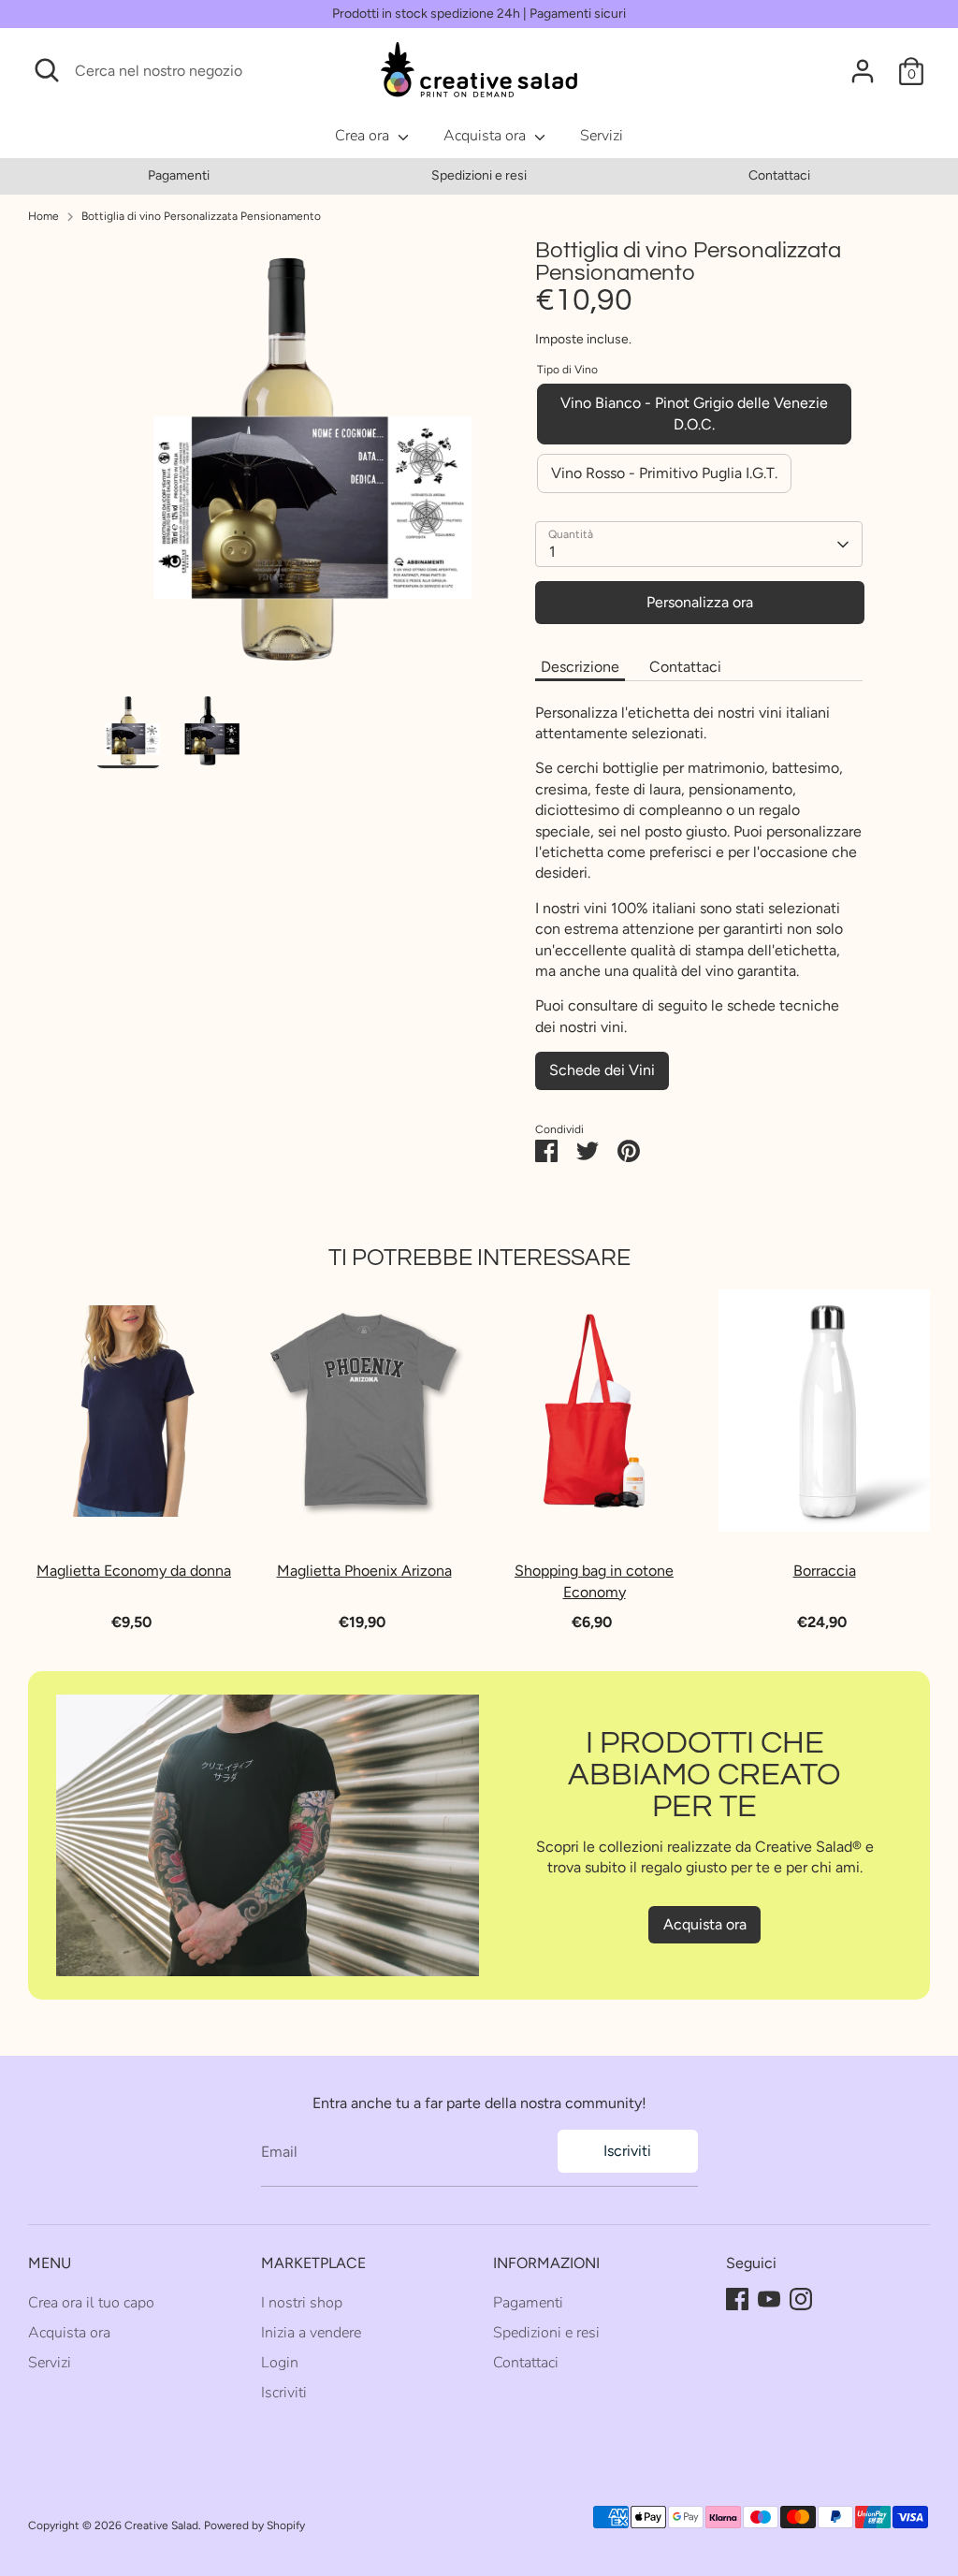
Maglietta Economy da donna (134, 1571)
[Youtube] (769, 2299)
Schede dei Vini (602, 1070)
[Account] (863, 71)
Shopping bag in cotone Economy (594, 1581)
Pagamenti (179, 175)
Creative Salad (161, 2525)
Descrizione (580, 667)
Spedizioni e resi (479, 175)
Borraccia (825, 1571)
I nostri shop (302, 2303)
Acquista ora (486, 136)
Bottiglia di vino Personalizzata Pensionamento (201, 216)
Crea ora (364, 136)
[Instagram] (801, 2299)
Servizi (602, 136)
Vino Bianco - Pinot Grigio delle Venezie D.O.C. (694, 413)
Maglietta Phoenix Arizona (364, 1571)
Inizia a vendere (311, 2333)
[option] (178, 176)
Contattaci (779, 175)
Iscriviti (627, 2151)
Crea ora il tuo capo (91, 2303)
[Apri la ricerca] (47, 70)
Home (44, 216)
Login (280, 2363)
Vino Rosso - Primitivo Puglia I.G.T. (664, 473)
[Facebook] (737, 2299)
